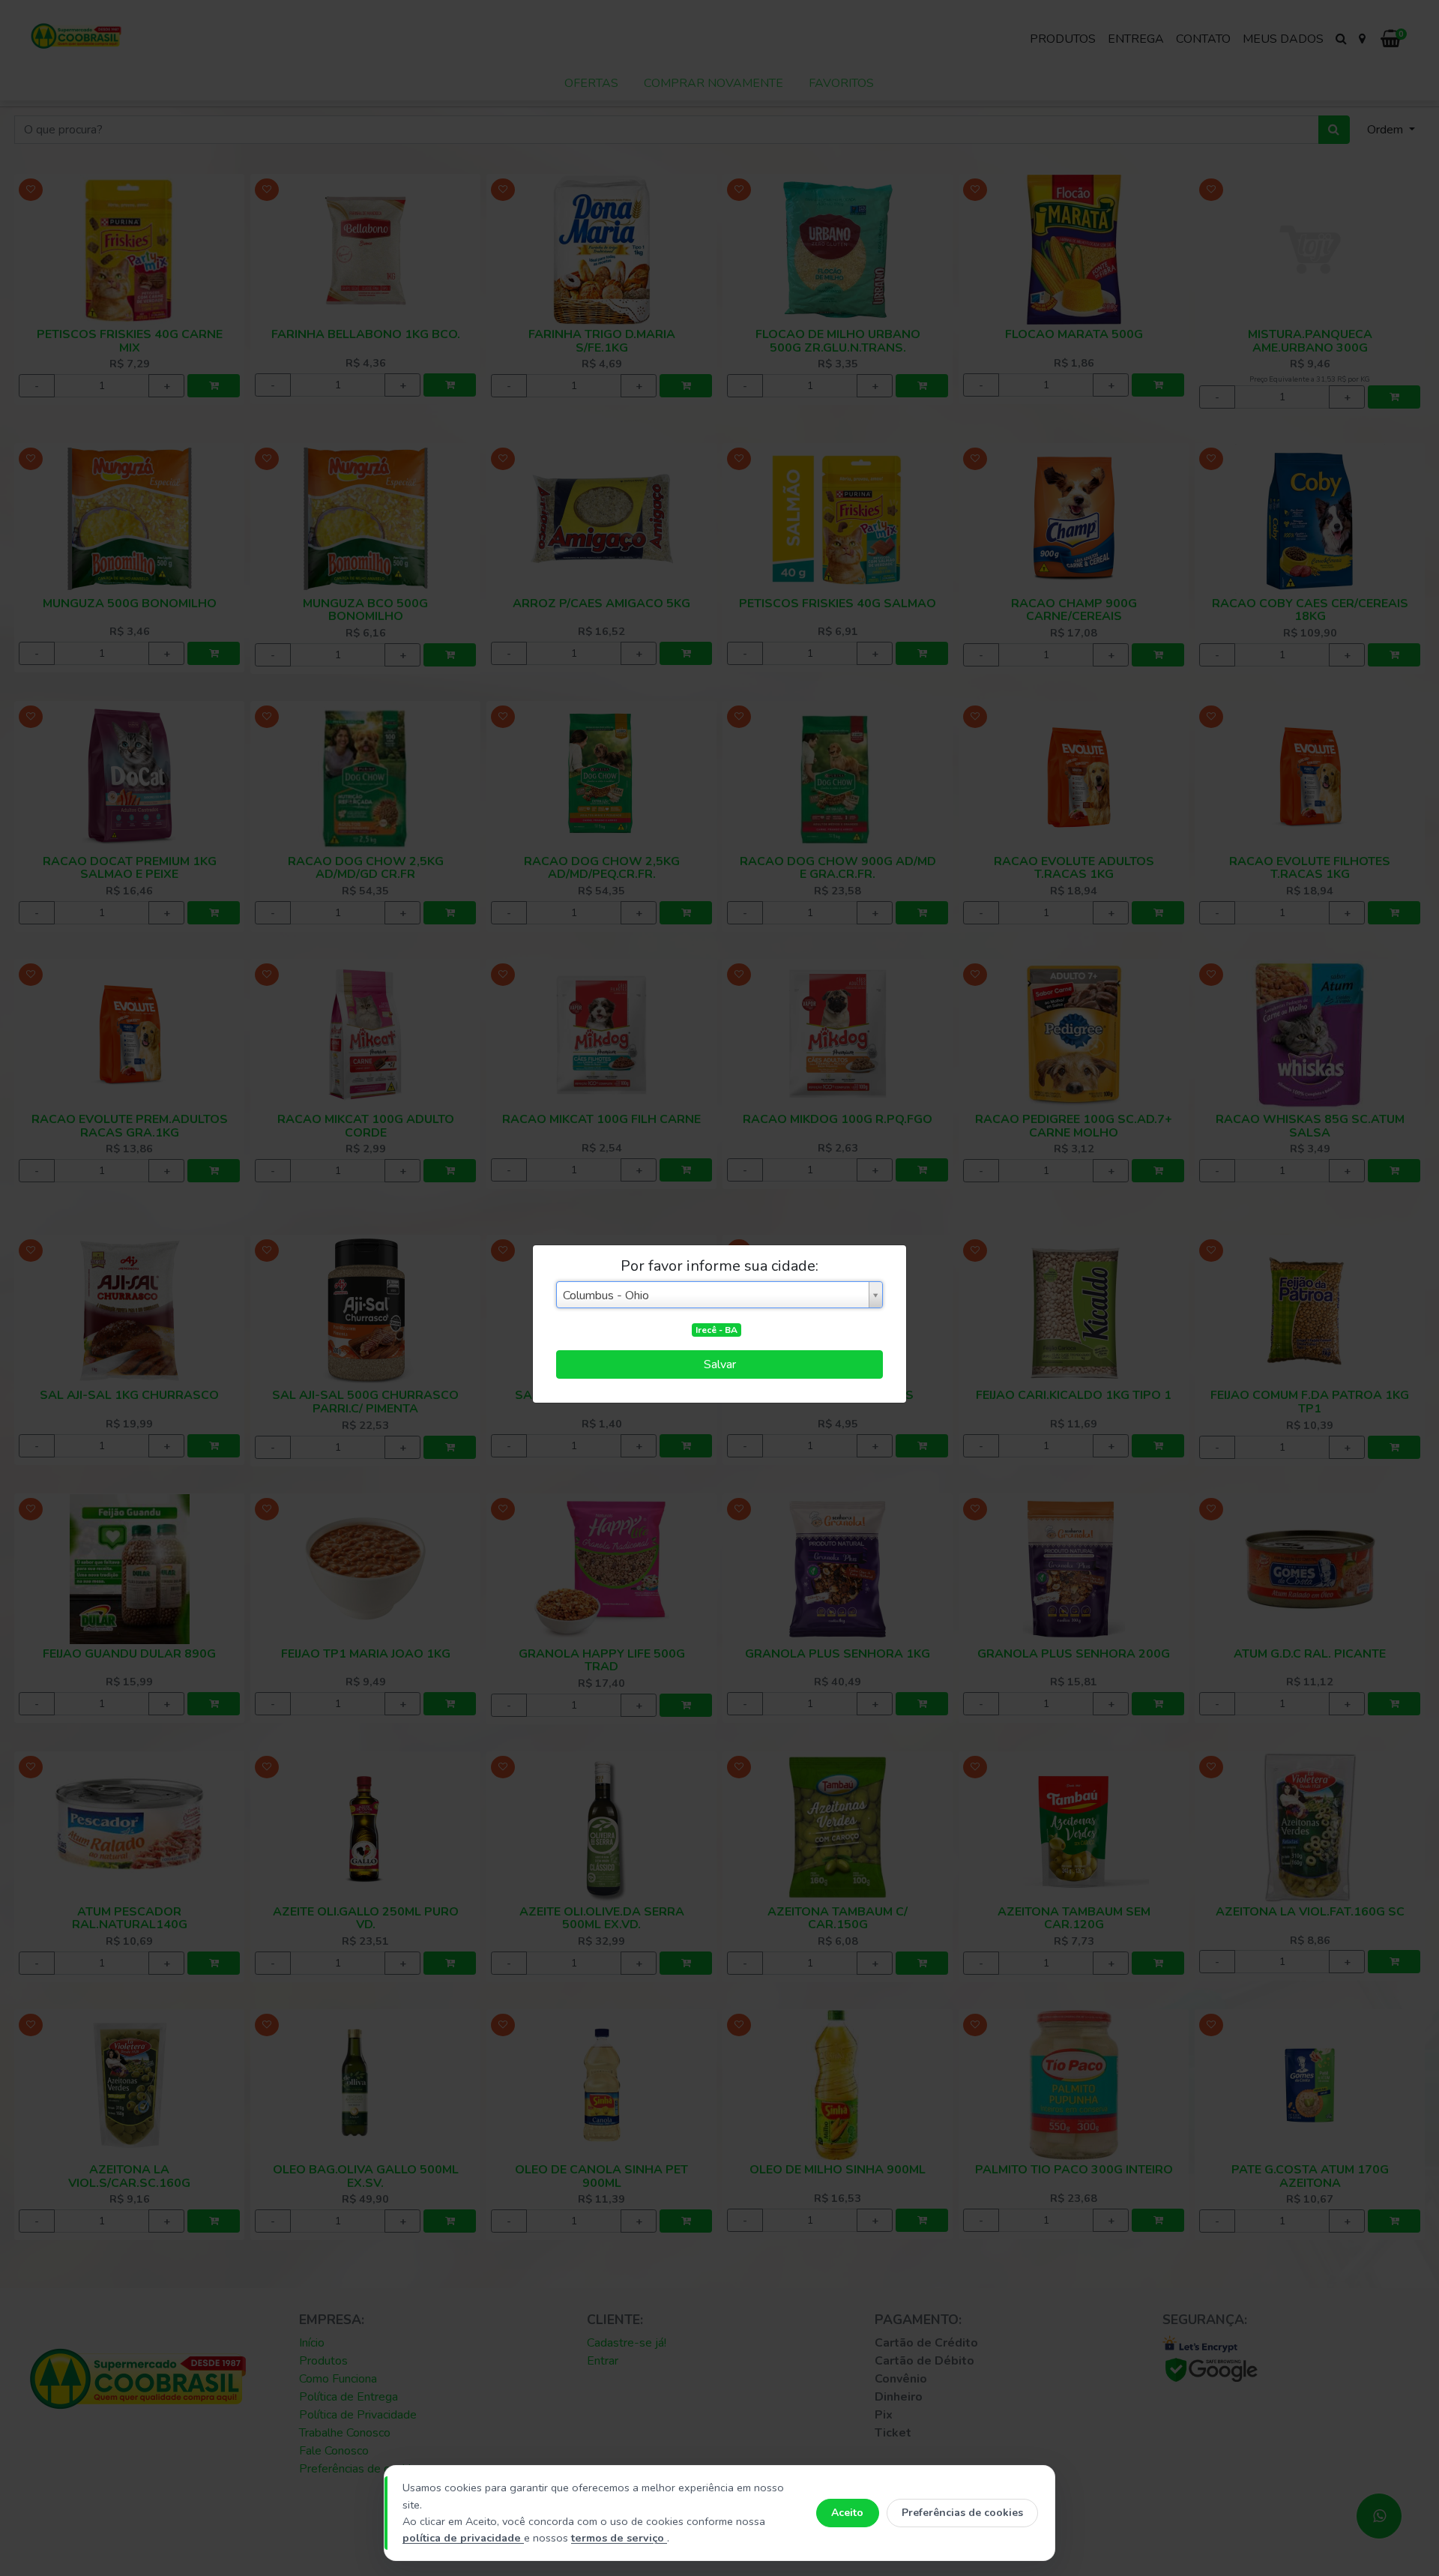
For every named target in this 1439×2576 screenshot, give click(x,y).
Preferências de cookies (962, 2513)
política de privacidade (463, 2538)
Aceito (847, 2513)
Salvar (720, 1364)
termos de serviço (619, 2538)
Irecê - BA (717, 1330)
